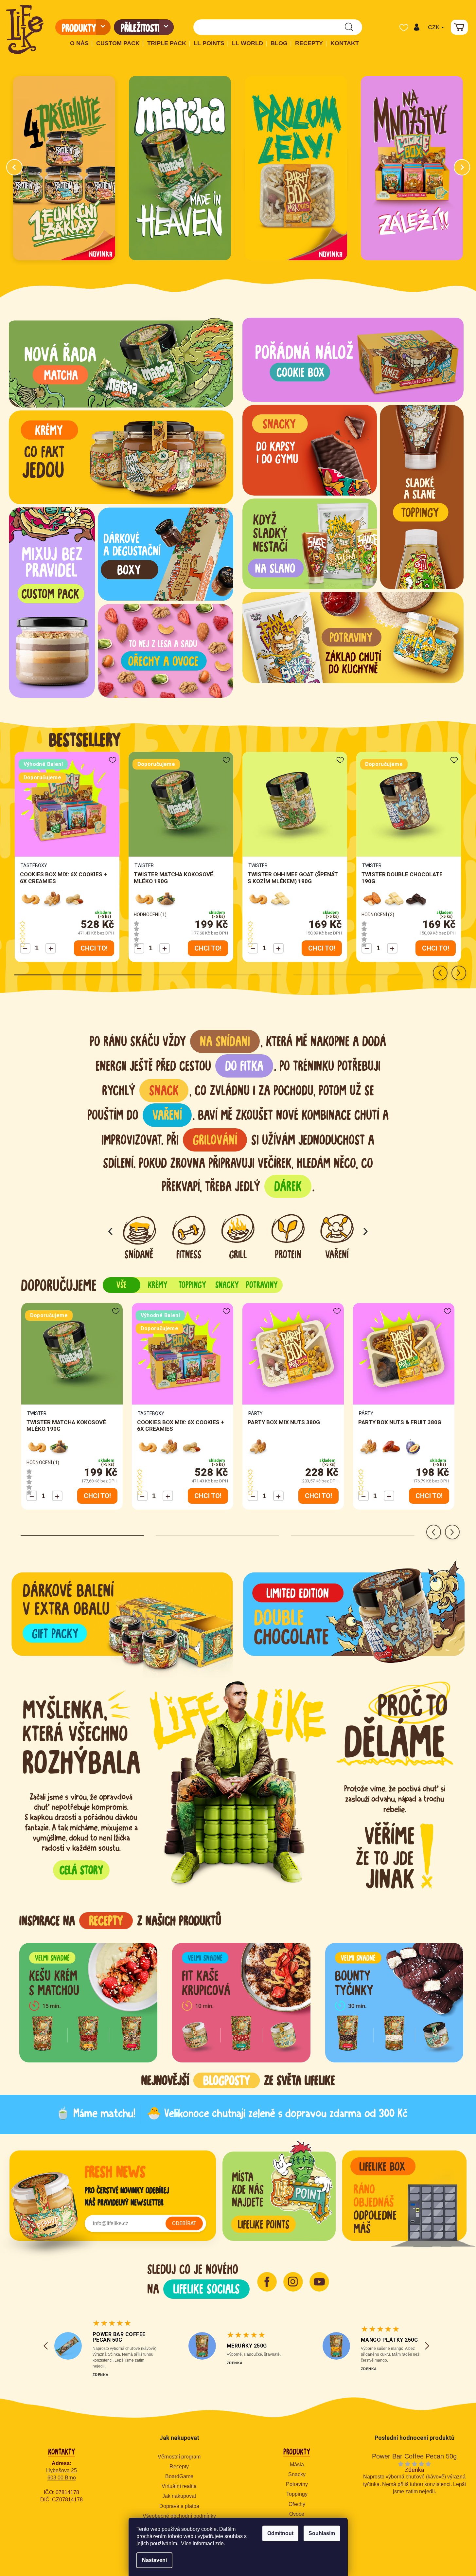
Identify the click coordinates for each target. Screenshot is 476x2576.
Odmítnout (280, 2533)
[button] (416, 27)
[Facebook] (267, 2282)
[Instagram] (293, 2282)
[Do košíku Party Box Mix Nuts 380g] (318, 1496)
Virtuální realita (179, 2486)
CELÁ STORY (81, 1870)
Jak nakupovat (179, 2496)
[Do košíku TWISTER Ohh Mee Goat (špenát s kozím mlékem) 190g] (322, 948)
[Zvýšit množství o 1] (51, 948)
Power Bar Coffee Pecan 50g (119, 2337)
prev (440, 973)
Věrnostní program (179, 2457)
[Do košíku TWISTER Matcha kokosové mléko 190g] (208, 948)
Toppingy (297, 2494)
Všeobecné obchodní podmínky (179, 2516)
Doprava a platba (179, 2506)
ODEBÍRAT (184, 2223)
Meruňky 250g (247, 2346)
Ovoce (297, 2514)
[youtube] (319, 2282)
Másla (297, 2465)
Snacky (297, 2474)
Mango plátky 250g (389, 2340)
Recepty (179, 2467)
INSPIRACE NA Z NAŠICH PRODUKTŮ (120, 1921)
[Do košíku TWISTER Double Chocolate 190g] (436, 948)
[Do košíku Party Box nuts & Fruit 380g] (429, 1496)
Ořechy (297, 2504)
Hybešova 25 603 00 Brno (62, 2474)
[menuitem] (83, 27)
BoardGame (179, 2476)
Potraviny (297, 2484)
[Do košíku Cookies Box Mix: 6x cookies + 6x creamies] (94, 948)
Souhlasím (322, 2533)
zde (220, 2543)
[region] (241, 1959)
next (459, 973)
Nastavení (154, 2560)
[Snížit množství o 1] (25, 948)
